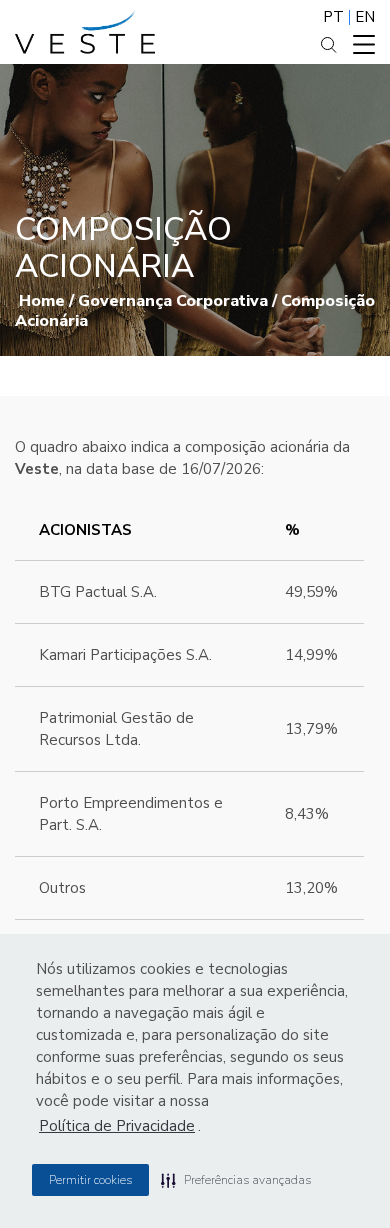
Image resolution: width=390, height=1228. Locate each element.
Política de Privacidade (117, 1126)
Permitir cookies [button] (90, 1180)
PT (333, 17)
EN (365, 17)
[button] (236, 1180)
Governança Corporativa (173, 301)
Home (42, 301)
